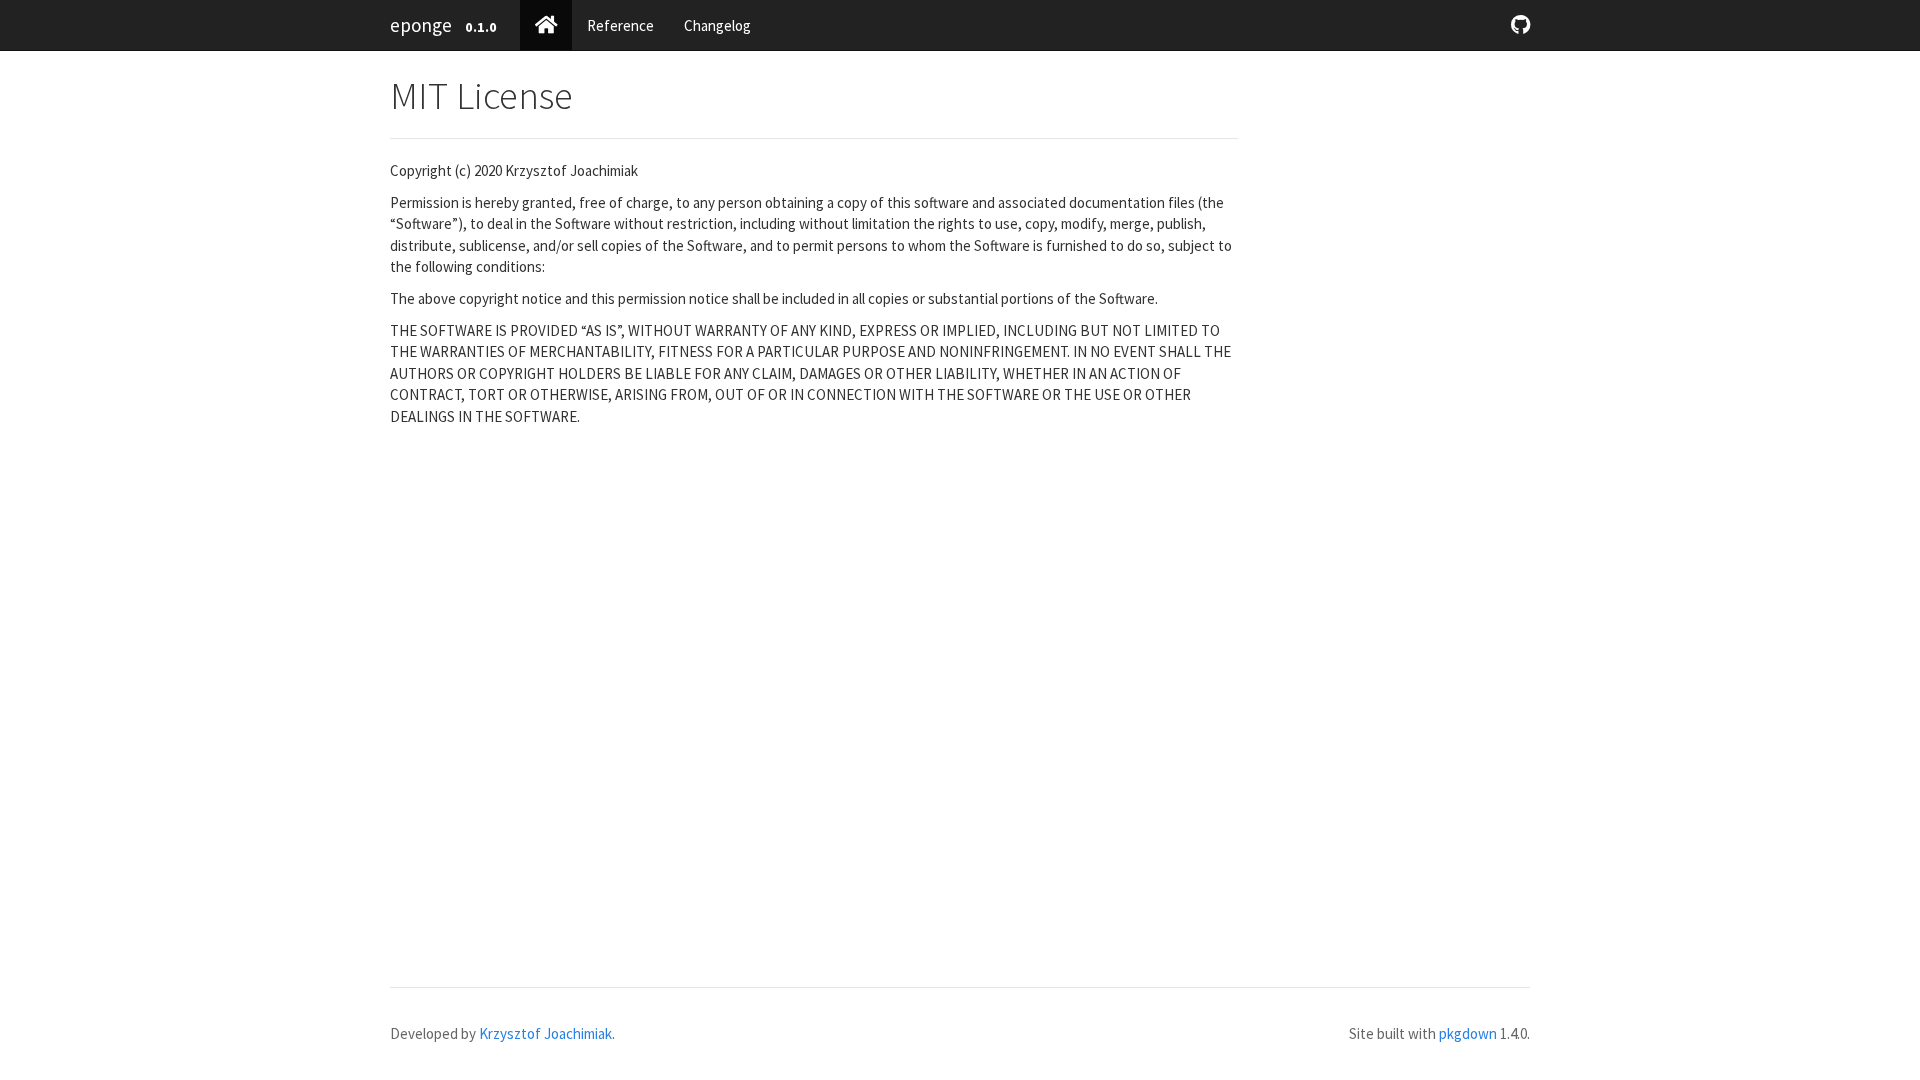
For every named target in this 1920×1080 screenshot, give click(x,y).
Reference (620, 25)
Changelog (717, 25)
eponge (421, 25)
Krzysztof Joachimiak (545, 1033)
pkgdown (1468, 1033)
